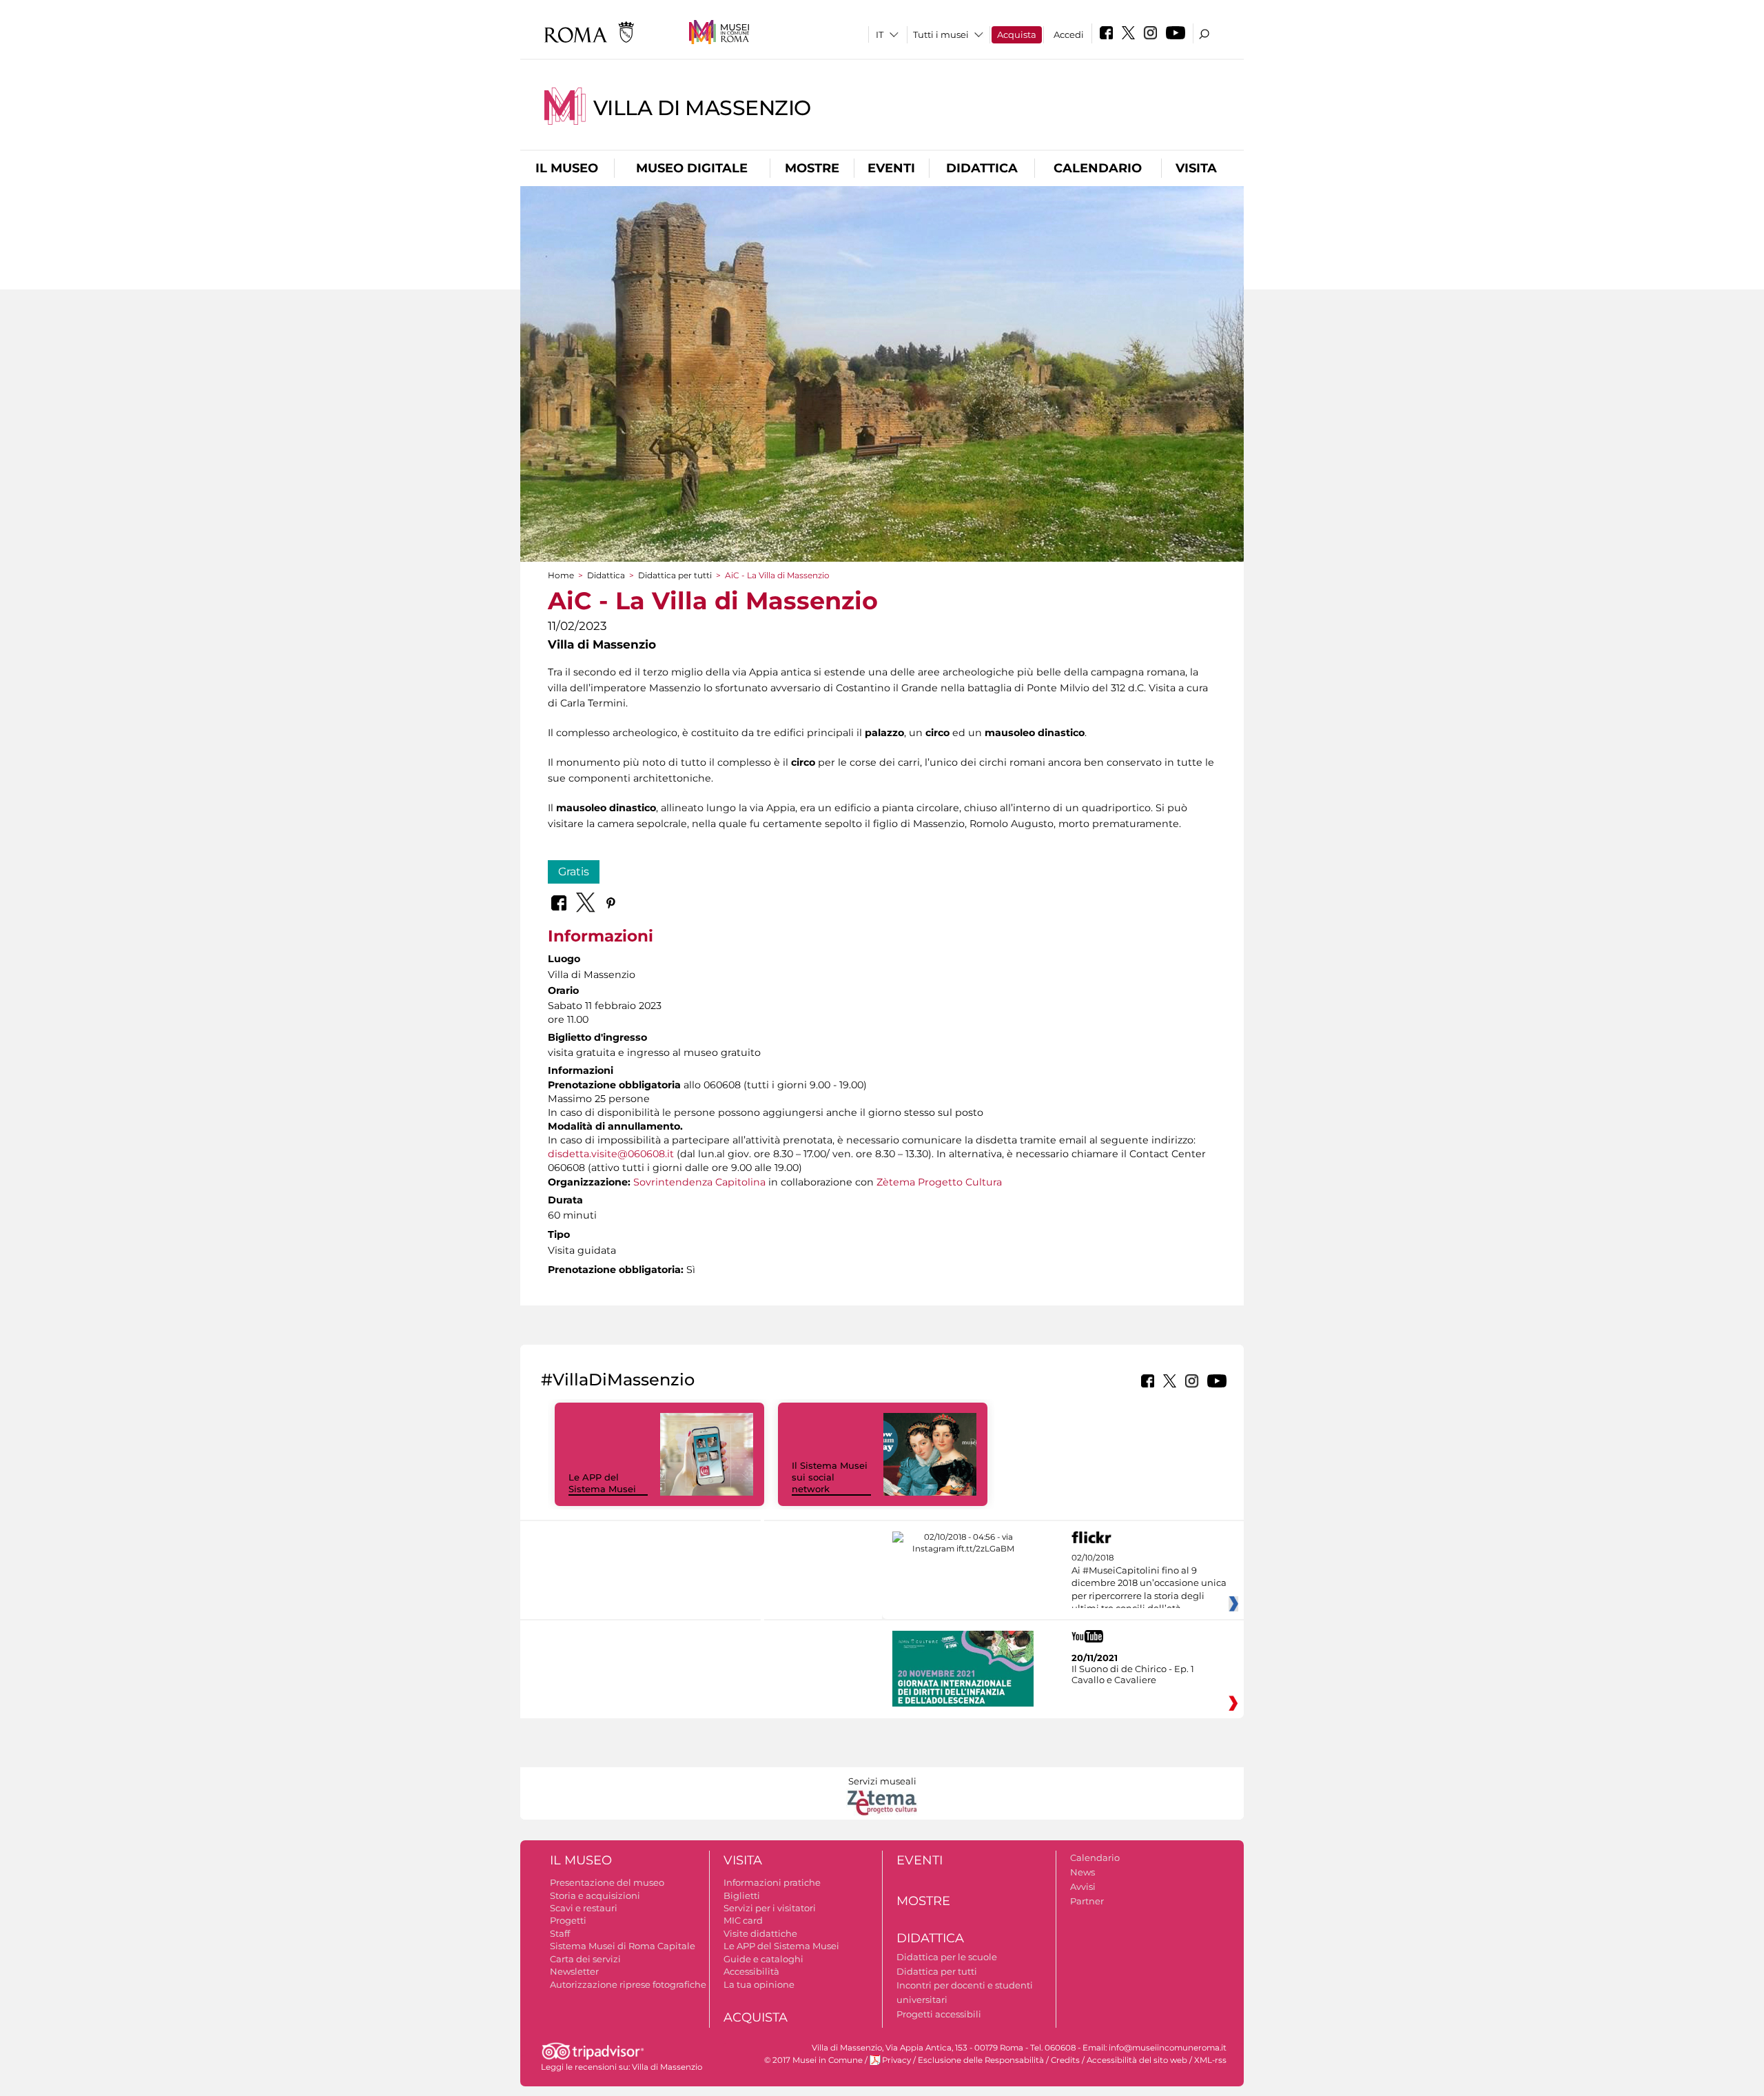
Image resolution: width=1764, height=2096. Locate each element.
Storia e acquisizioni (595, 1895)
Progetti (568, 1920)
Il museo (567, 168)
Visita (1196, 168)
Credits (1065, 2060)
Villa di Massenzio (702, 108)
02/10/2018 (1149, 1583)
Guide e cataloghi (763, 1959)
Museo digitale (692, 168)
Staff (560, 1933)
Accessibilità (751, 1971)
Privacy (896, 2060)
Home (561, 575)
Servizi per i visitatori (770, 1908)
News (1083, 1872)
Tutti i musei (941, 34)
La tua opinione (759, 1984)
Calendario (1098, 168)
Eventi (891, 168)
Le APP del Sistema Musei (602, 1483)
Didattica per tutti (675, 575)
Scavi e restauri (584, 1908)
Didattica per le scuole (947, 1957)
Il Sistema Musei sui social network (830, 1477)
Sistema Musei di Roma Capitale (623, 1946)
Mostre (812, 168)
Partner (1087, 1901)
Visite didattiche (760, 1933)
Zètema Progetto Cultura (939, 1182)
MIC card (743, 1920)
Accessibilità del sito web (1137, 2060)
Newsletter (574, 1971)
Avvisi (1083, 1886)
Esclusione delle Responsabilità (981, 2060)
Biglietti (742, 1895)
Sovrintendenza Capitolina (699, 1182)
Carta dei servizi (585, 1959)
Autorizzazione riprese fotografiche (628, 1984)
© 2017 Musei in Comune (813, 2060)
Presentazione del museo (607, 1882)
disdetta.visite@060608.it (611, 1154)
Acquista (1017, 34)
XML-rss (1210, 2060)
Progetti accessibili (939, 2014)
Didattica (982, 168)
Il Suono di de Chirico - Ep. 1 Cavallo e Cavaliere (1133, 1674)
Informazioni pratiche (772, 1882)
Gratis (574, 872)
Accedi (1069, 34)
